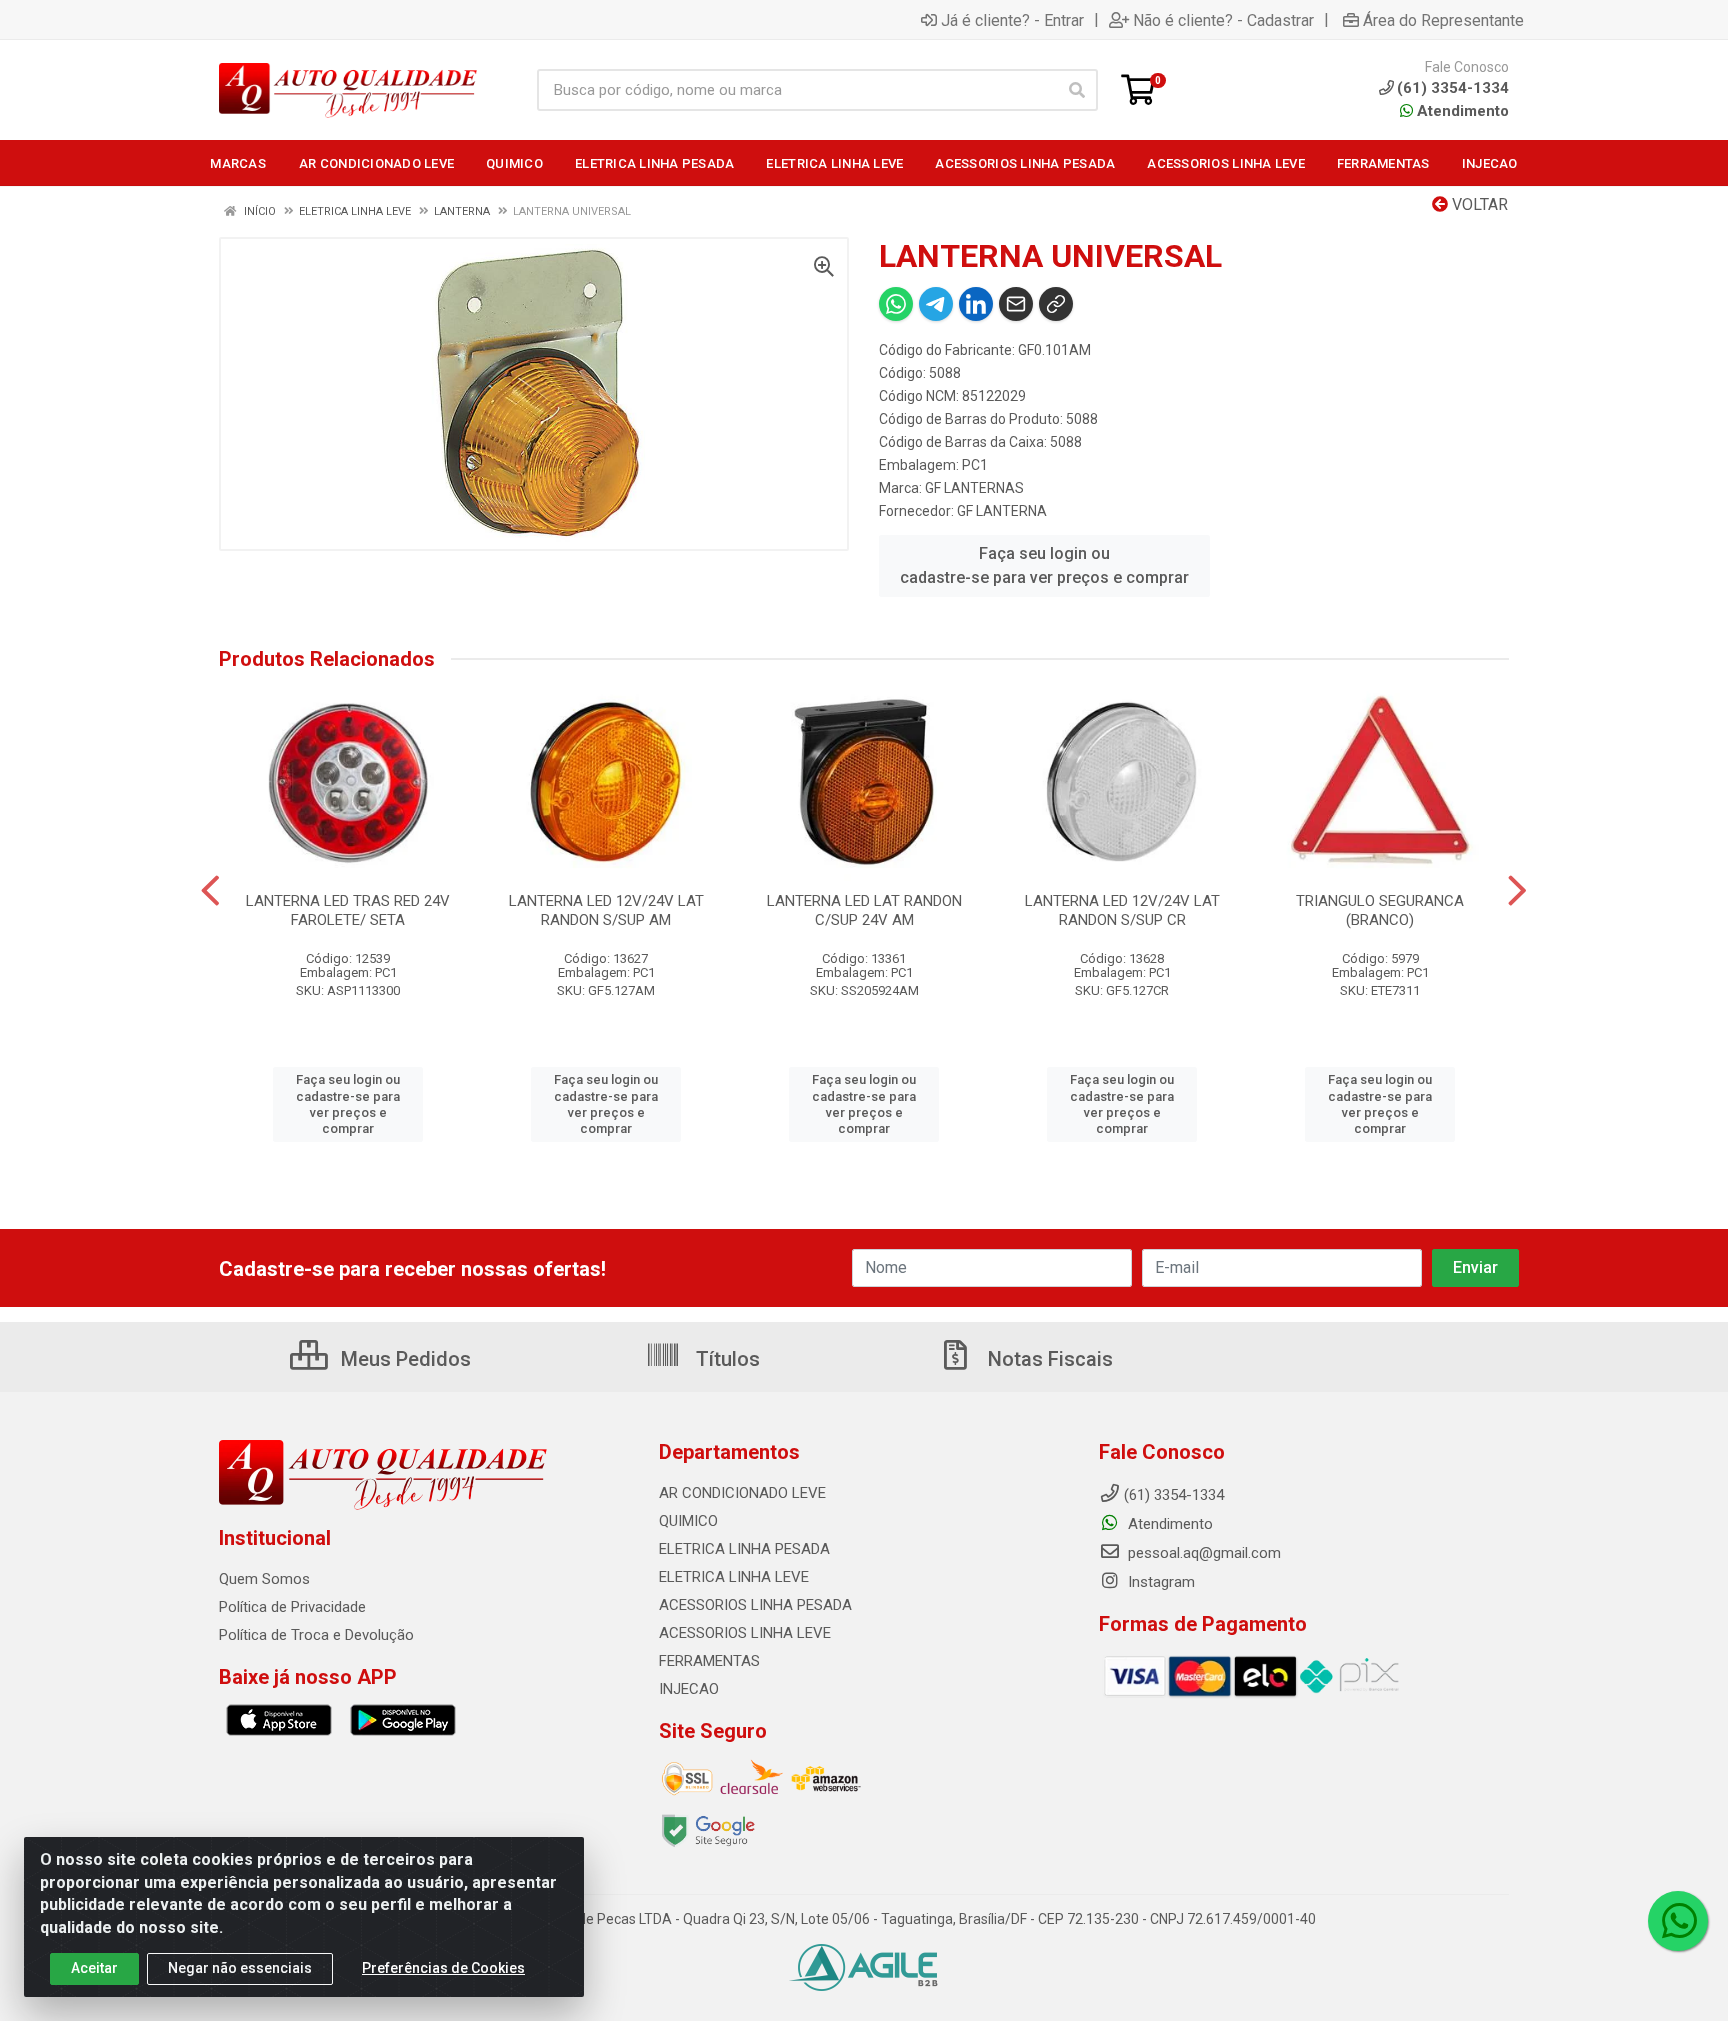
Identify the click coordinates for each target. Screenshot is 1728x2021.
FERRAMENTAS (709, 1661)
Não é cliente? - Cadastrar (1223, 20)
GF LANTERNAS (974, 488)
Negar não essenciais (240, 1968)
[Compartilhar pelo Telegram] (936, 304)
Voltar (1478, 204)
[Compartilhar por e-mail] (1016, 304)
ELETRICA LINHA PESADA (744, 1549)
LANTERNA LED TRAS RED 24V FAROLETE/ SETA (348, 910)
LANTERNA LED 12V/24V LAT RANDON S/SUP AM (606, 910)
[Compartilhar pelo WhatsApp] (896, 304)
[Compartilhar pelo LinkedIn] (976, 304)
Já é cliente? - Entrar (1012, 20)
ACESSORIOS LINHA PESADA (755, 1605)
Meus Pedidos (403, 1359)
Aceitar (94, 1968)
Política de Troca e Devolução (316, 1635)
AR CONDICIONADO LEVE (742, 1493)
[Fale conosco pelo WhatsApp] (1678, 1921)
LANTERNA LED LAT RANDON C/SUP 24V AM (864, 910)
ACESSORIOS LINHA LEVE (745, 1633)
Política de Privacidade (292, 1607)
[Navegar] (210, 891)
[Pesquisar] (1077, 90)
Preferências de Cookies (443, 1968)
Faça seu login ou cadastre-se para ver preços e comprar (1044, 565)
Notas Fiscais (1048, 1359)
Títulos (725, 1359)
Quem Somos (264, 1579)
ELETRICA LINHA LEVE (734, 1577)
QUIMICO (688, 1521)
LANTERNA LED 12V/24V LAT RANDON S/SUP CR (1122, 910)
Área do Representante (1443, 20)
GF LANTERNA (1002, 511)
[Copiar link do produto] (1056, 304)
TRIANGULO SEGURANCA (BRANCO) (1380, 910)
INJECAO (689, 1689)
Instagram (1159, 1582)
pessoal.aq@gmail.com (1202, 1553)
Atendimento (1461, 111)
